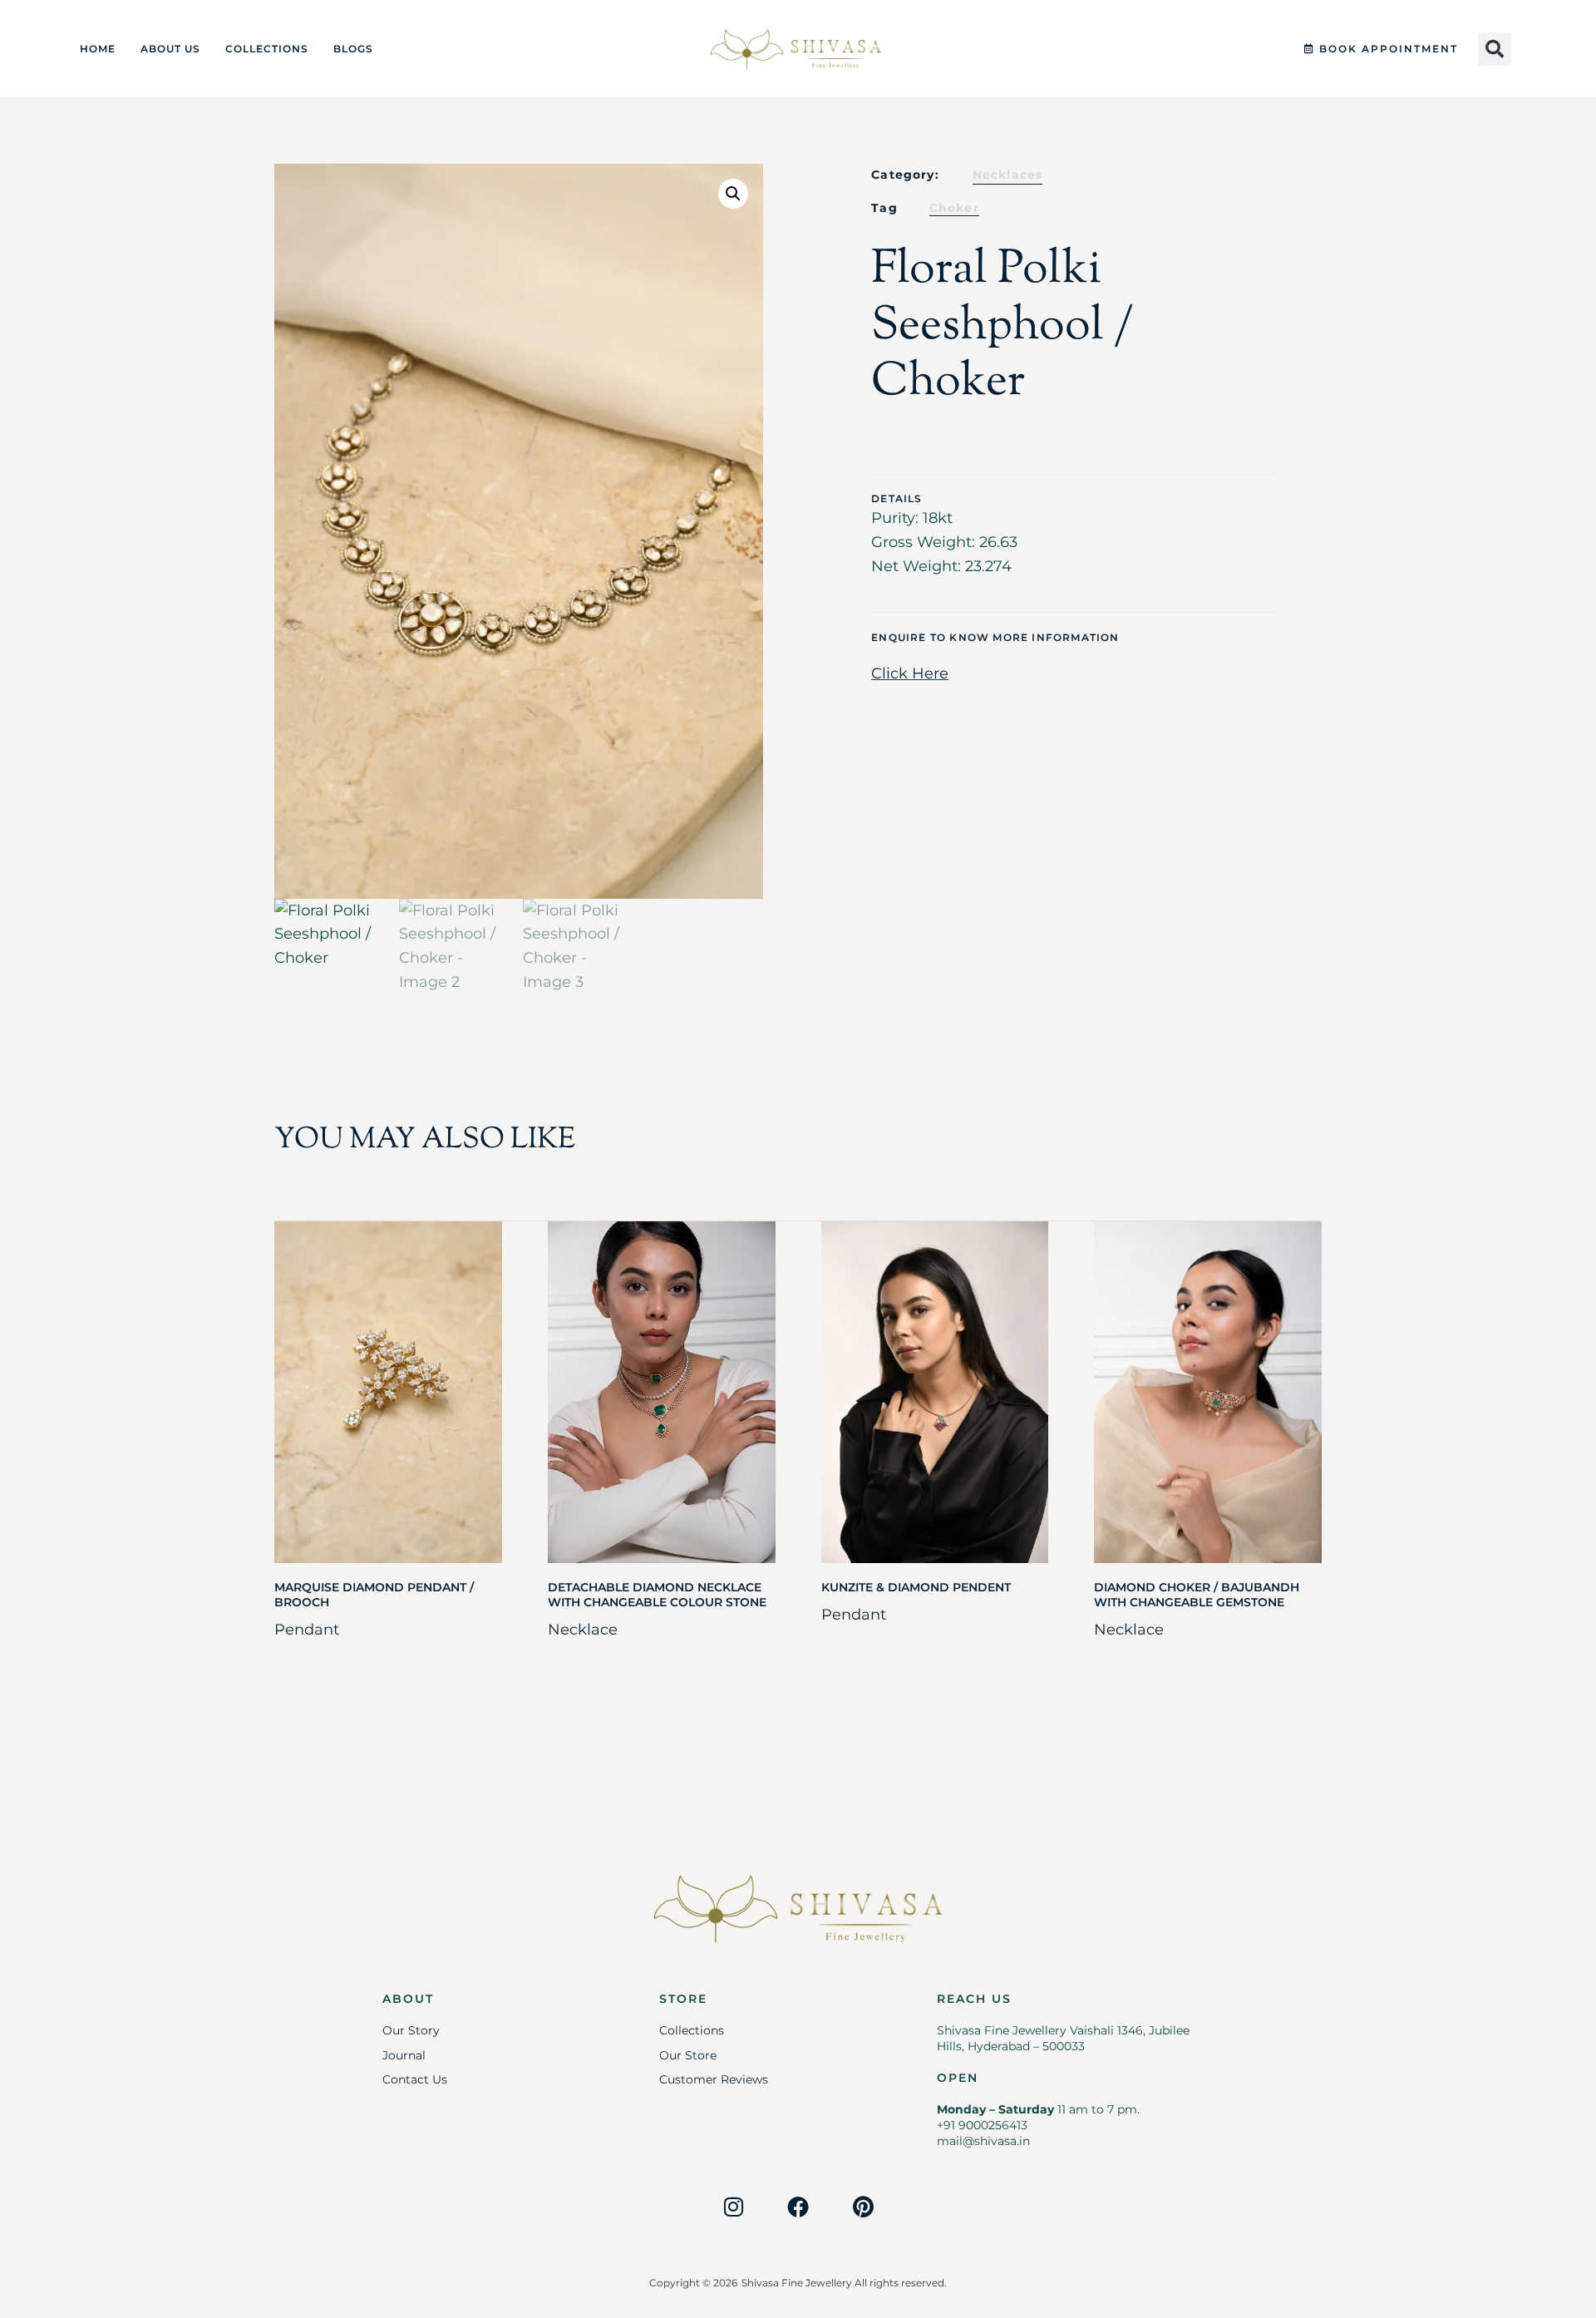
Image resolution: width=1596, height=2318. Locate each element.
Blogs (353, 49)
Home (98, 49)
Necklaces (1008, 175)
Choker (954, 208)
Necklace (583, 1630)
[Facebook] (798, 2207)
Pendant (307, 1630)
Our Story (411, 2030)
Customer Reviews (714, 2079)
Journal (404, 2055)
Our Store (688, 2055)
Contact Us (415, 2079)
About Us (170, 49)
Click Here (910, 673)
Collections (267, 49)
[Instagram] (733, 2207)
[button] (1495, 49)
